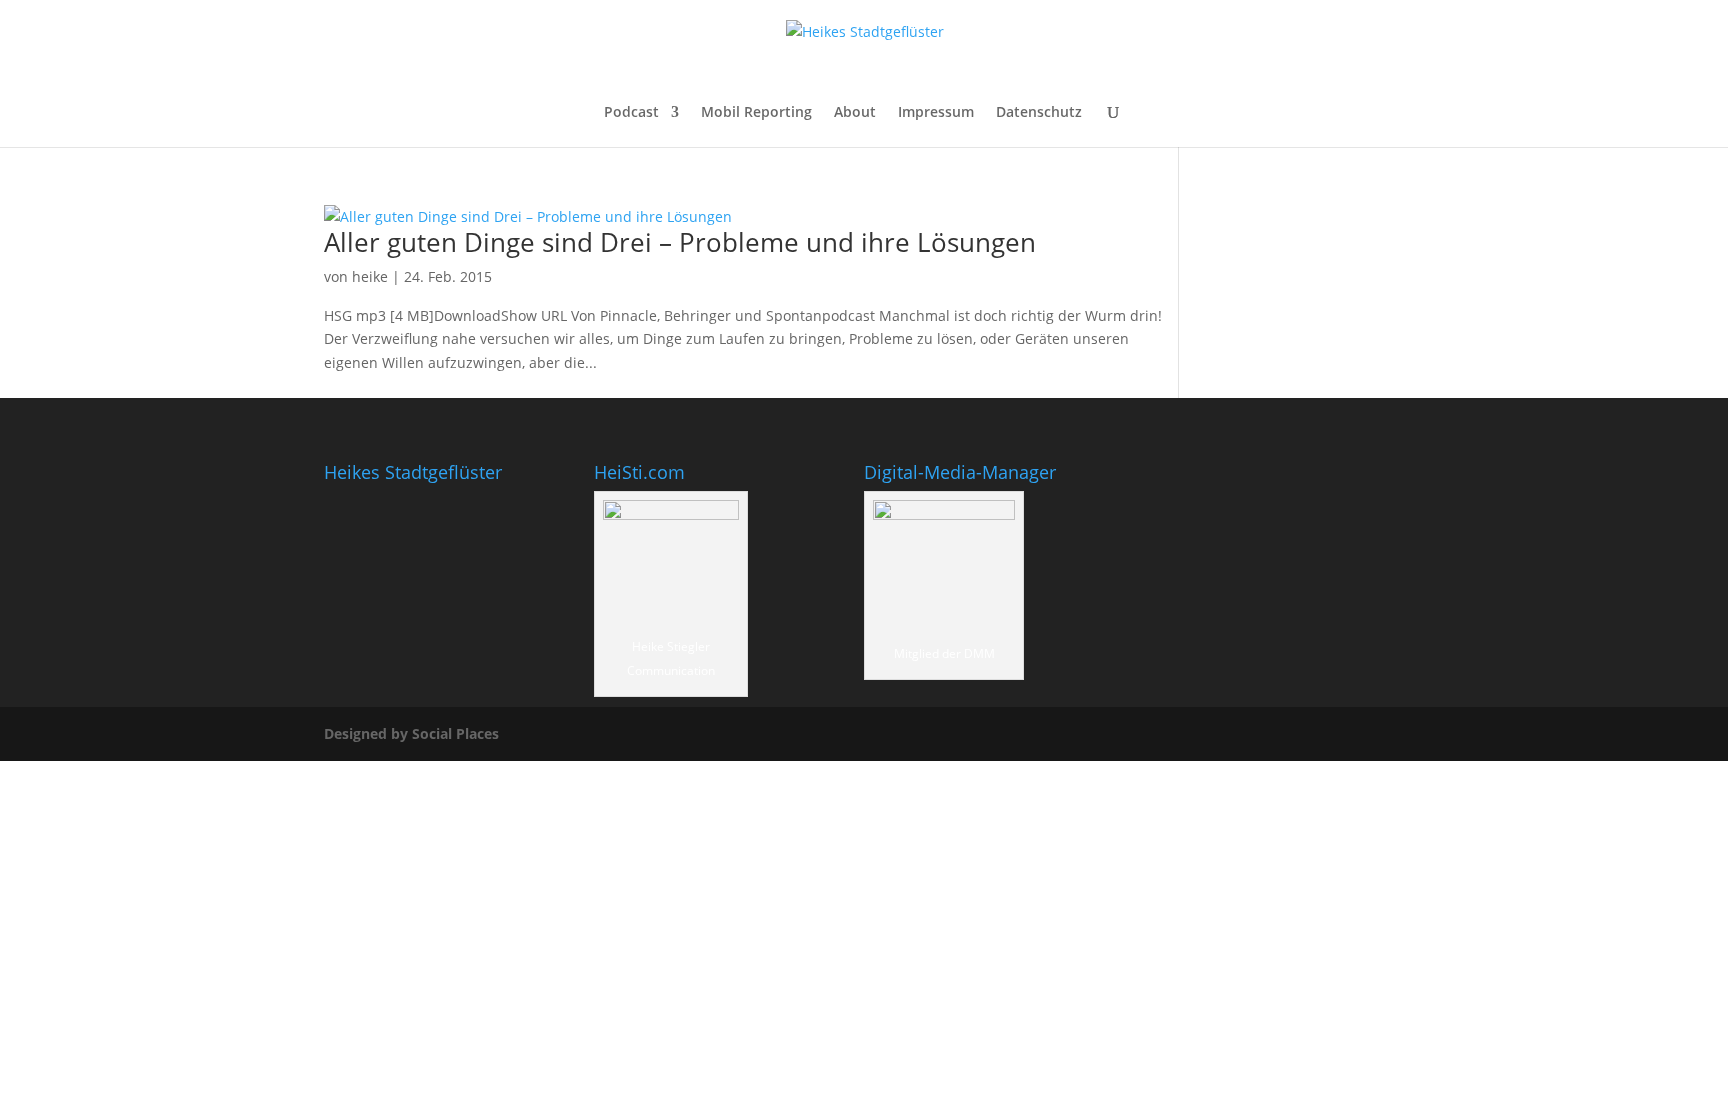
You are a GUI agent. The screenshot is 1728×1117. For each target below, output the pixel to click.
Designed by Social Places (411, 733)
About (855, 113)
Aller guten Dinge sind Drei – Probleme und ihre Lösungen (680, 242)
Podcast (631, 113)
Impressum (936, 113)
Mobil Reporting (756, 113)
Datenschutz (1039, 113)
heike (370, 276)
